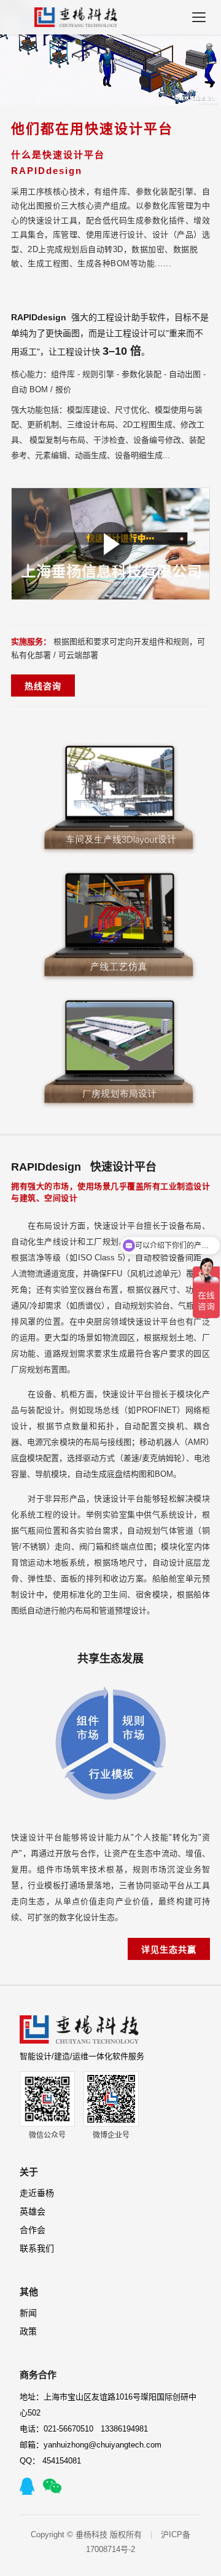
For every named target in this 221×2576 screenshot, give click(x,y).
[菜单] (199, 17)
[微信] (52, 2486)
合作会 (33, 2230)
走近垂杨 (37, 2193)
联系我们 (37, 2248)
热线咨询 (43, 686)
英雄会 (33, 2211)
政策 (28, 2331)
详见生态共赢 (169, 1950)
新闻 (28, 2313)
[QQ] (27, 2486)
